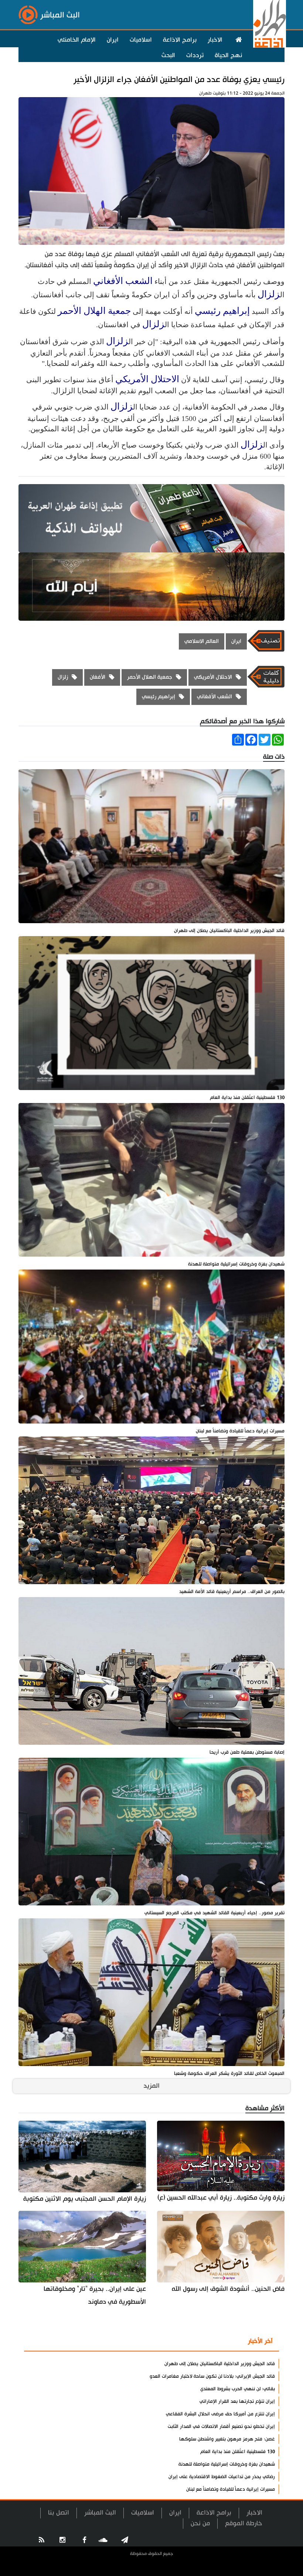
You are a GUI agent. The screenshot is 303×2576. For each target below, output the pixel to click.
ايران (113, 40)
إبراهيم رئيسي (222, 311)
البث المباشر (100, 2513)
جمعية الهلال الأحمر (94, 311)
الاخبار (215, 40)
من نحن (200, 2523)
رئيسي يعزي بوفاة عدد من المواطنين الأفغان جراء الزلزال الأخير (179, 80)
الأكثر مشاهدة (217, 2342)
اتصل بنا (59, 2513)
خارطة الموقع (244, 2523)
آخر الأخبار (260, 2341)
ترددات (195, 55)
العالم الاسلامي (202, 641)
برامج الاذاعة (180, 40)
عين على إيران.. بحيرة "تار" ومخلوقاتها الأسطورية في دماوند (95, 2295)
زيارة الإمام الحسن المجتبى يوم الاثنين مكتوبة (85, 2199)
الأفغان (98, 677)
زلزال (269, 294)
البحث (168, 55)
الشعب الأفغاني (123, 281)
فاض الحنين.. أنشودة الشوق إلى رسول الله (228, 2289)
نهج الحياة (228, 55)
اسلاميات (141, 40)
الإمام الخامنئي (77, 40)
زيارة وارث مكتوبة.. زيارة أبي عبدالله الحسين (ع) (221, 2198)
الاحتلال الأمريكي (147, 379)
